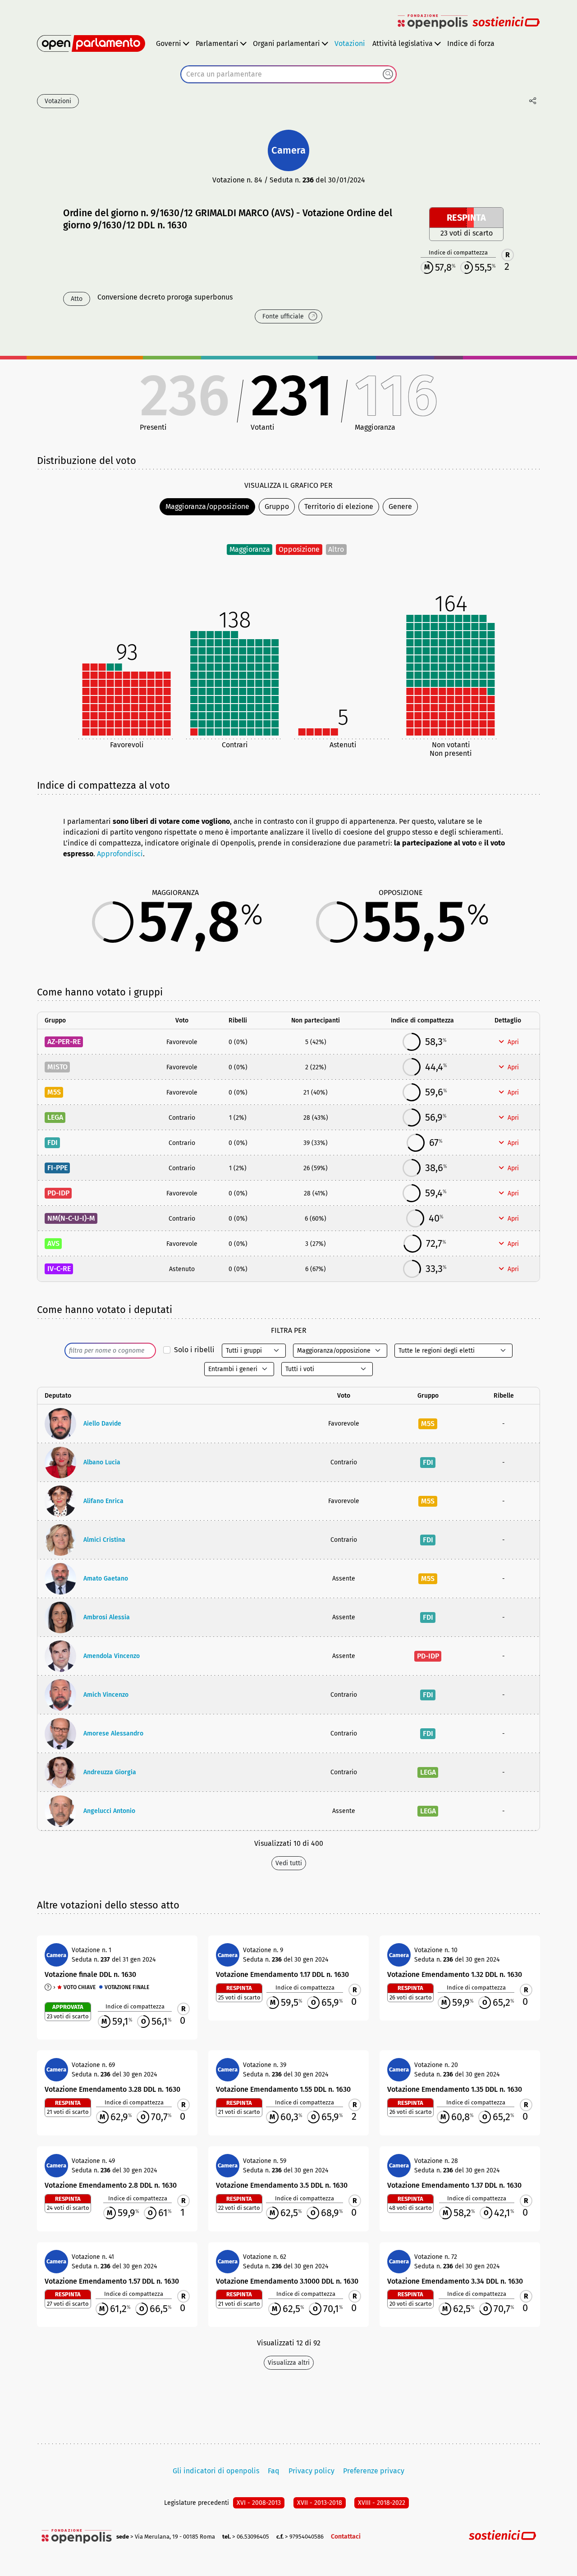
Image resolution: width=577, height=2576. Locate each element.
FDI (53, 1143)
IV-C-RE (59, 1269)
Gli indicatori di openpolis (216, 2471)
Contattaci (346, 2537)
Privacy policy (311, 2471)
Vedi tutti (289, 1863)
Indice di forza (471, 43)
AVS (53, 1243)
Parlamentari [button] (217, 43)
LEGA (55, 1117)
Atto (77, 299)
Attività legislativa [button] (403, 43)
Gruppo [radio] (277, 507)
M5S (54, 1092)
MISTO (57, 1067)
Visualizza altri (289, 2363)
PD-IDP (58, 1193)
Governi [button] (169, 43)
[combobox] (288, 74)
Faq (274, 2471)
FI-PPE (57, 1168)
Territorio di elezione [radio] (339, 507)
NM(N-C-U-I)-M (71, 1218)
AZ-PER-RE (64, 1042)
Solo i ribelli (194, 1350)
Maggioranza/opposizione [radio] (207, 507)
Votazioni (350, 43)
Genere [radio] (400, 507)
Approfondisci (120, 854)
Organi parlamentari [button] (286, 43)
